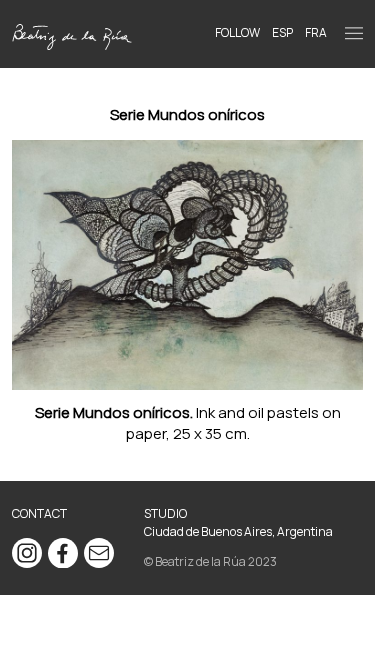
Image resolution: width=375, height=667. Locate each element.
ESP (282, 32)
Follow (237, 32)
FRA (316, 32)
